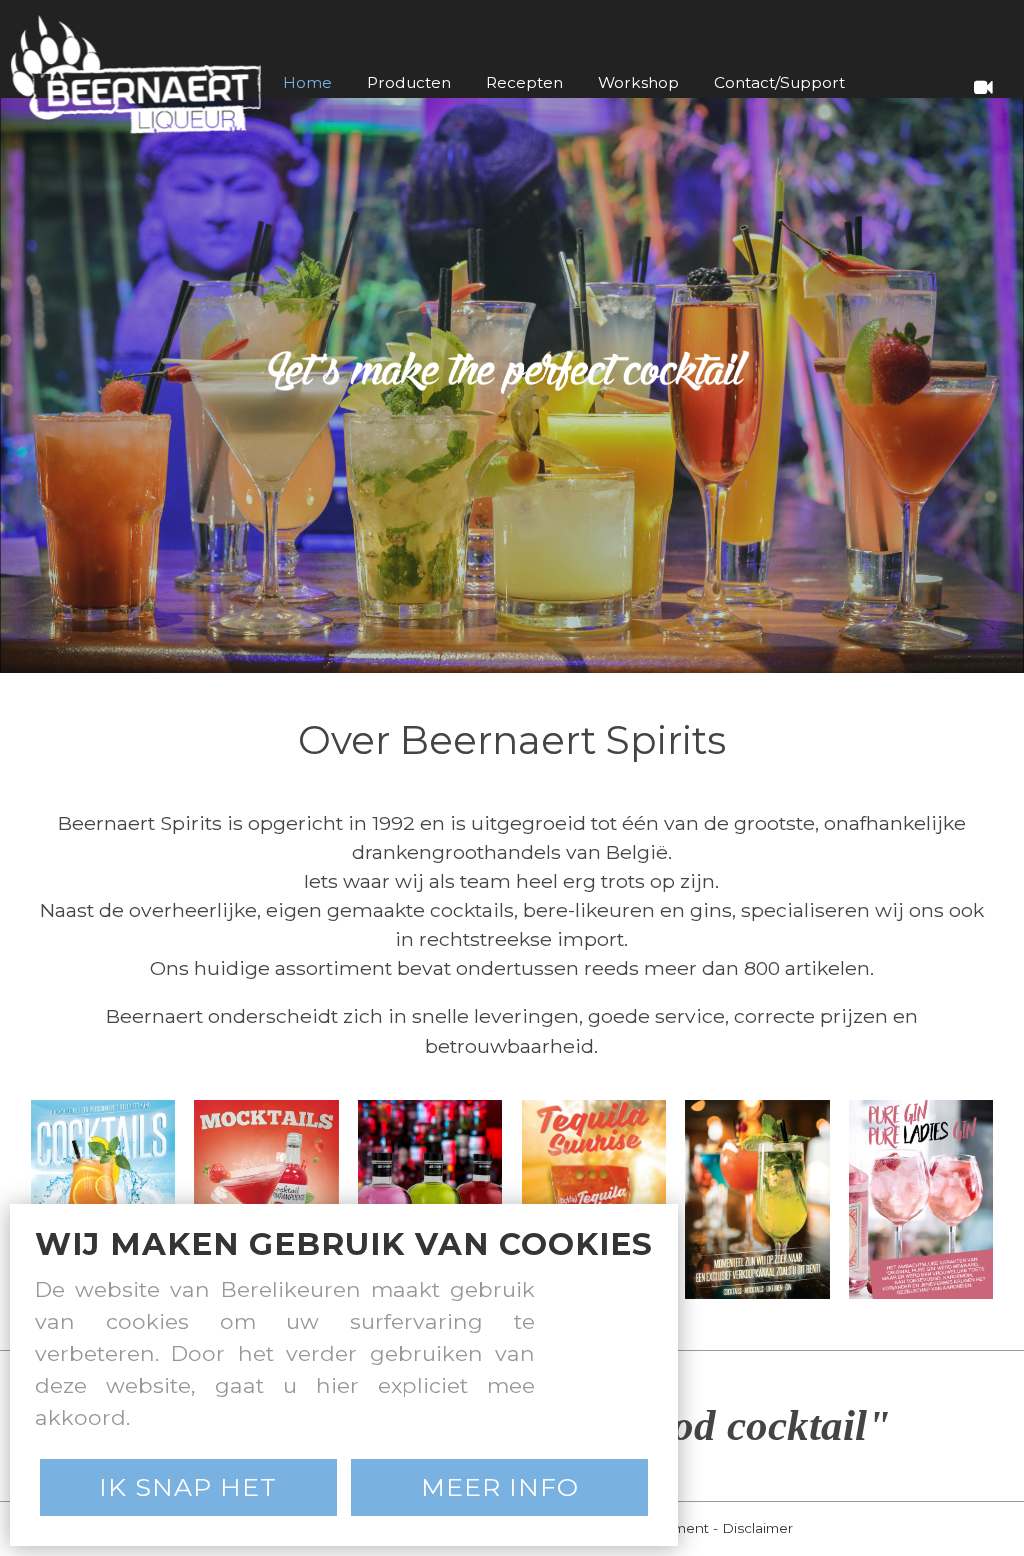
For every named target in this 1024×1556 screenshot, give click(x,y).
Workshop (638, 82)
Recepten (524, 82)
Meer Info (500, 1487)
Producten (409, 82)
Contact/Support (779, 82)
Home (307, 82)
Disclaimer (757, 1528)
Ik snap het (188, 1487)
